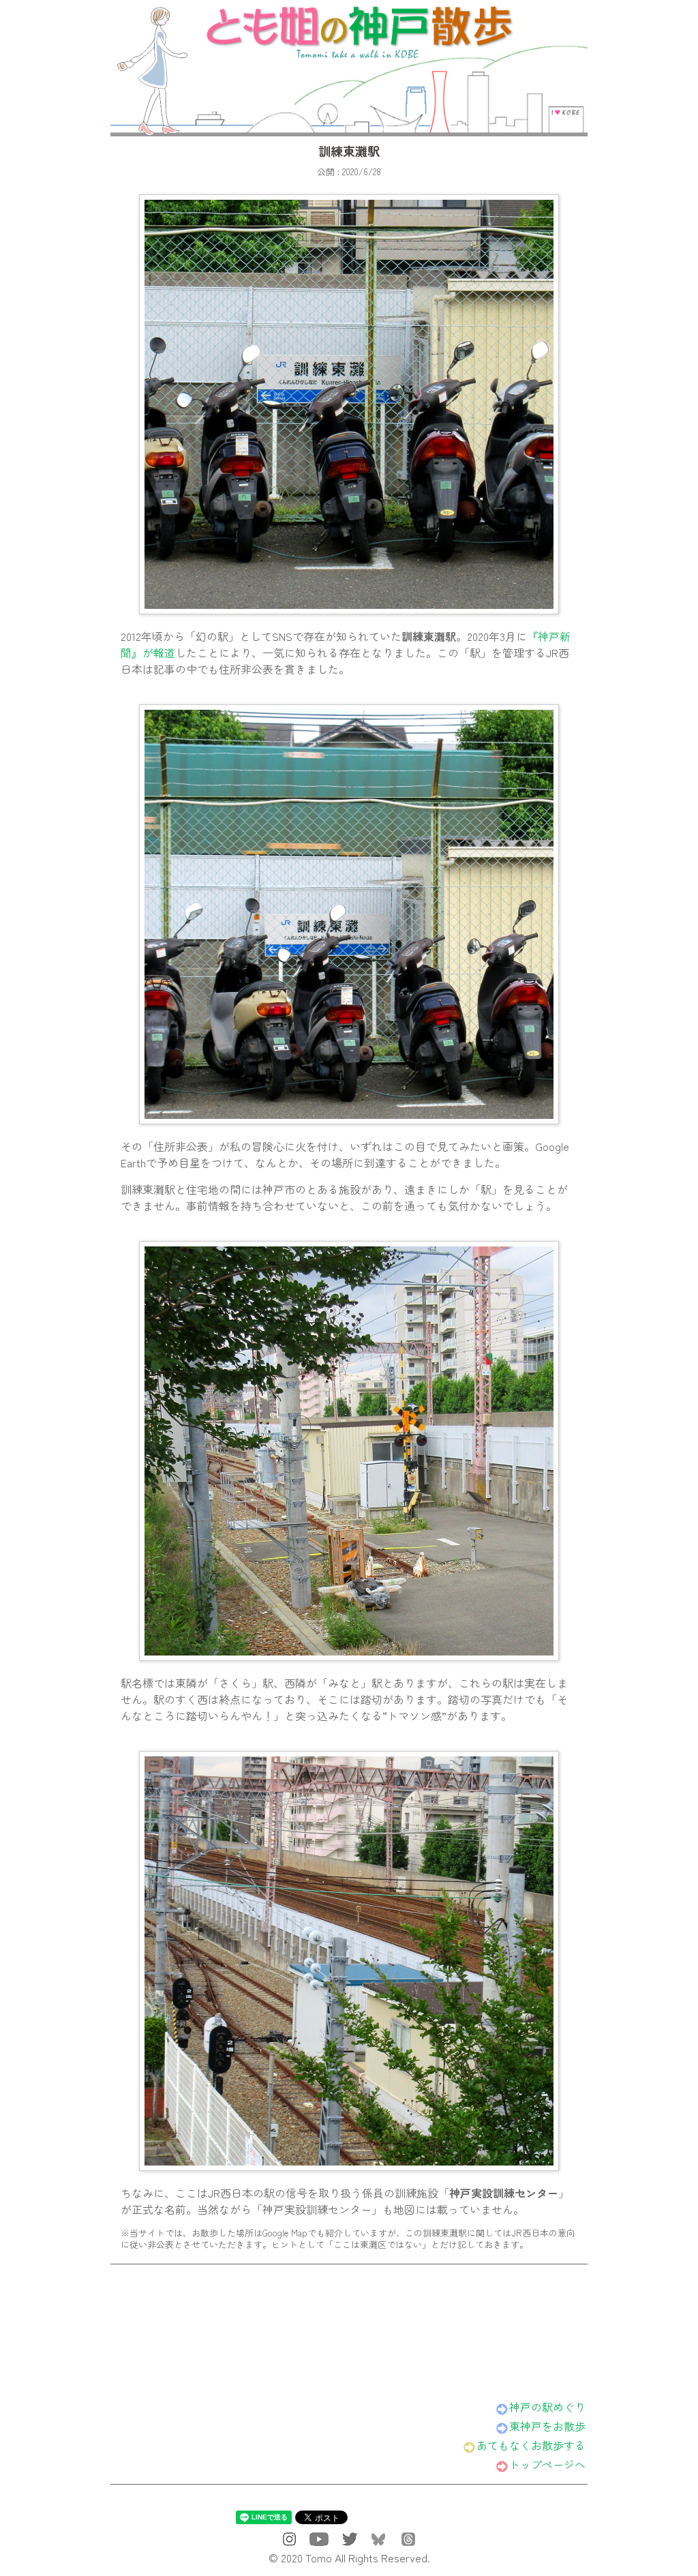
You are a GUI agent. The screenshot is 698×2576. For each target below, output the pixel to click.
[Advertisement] (349, 2326)
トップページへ (547, 2464)
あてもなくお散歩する (531, 2445)
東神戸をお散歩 (547, 2426)
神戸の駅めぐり (547, 2407)
